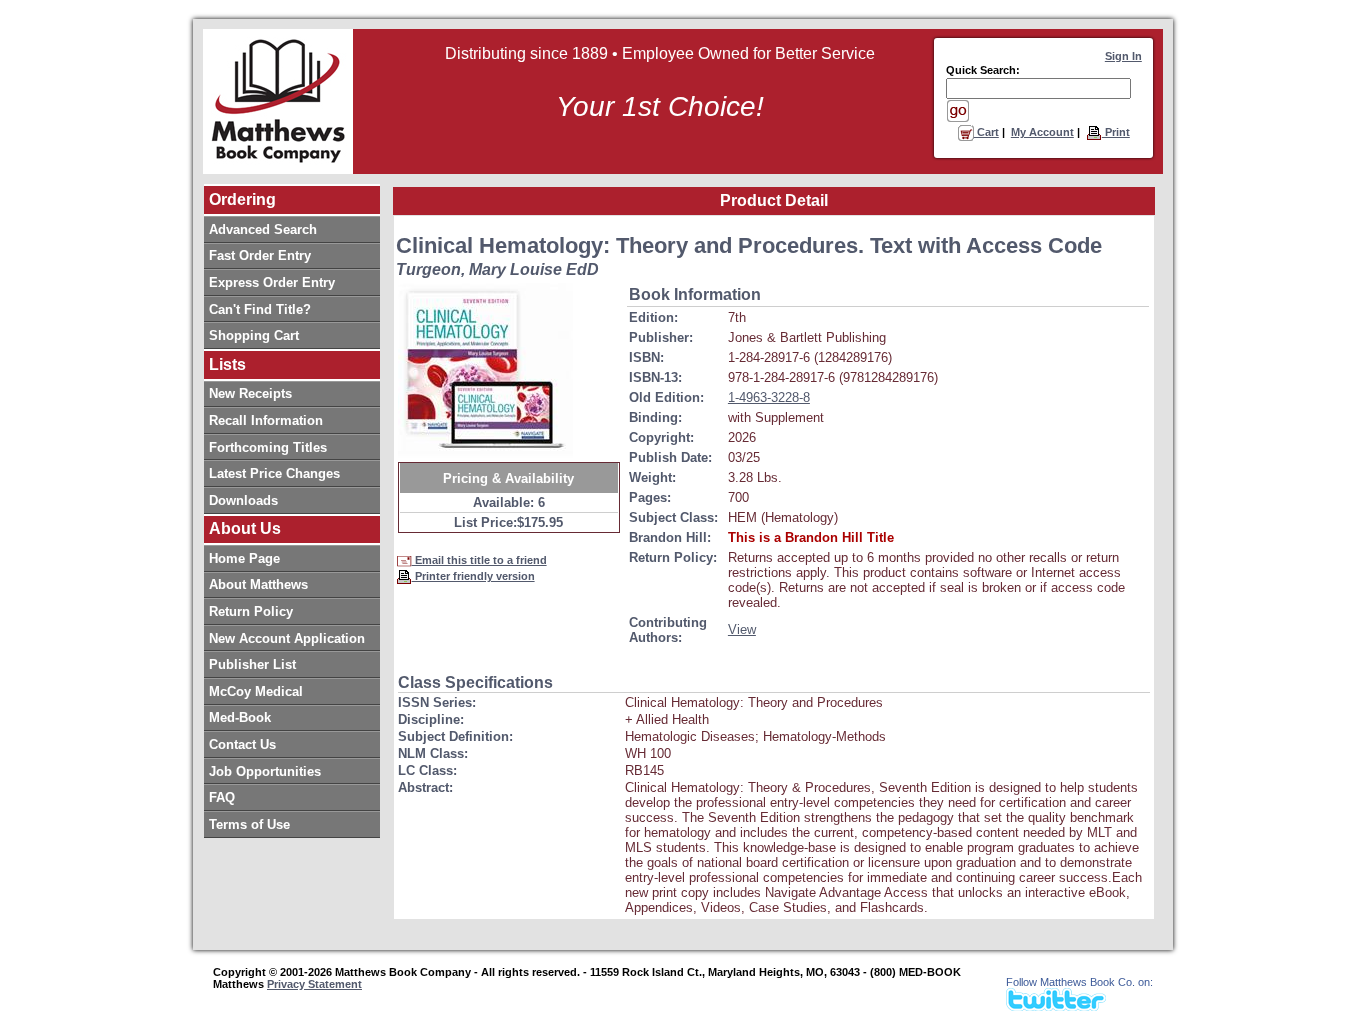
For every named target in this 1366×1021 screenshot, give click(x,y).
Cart (986, 132)
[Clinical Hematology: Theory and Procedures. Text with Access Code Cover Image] (485, 370)
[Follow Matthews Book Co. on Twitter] (1056, 1005)
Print (1116, 132)
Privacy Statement (314, 984)
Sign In (1123, 56)
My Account (1042, 132)
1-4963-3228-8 (769, 397)
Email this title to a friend (479, 560)
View (742, 629)
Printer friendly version (473, 576)
